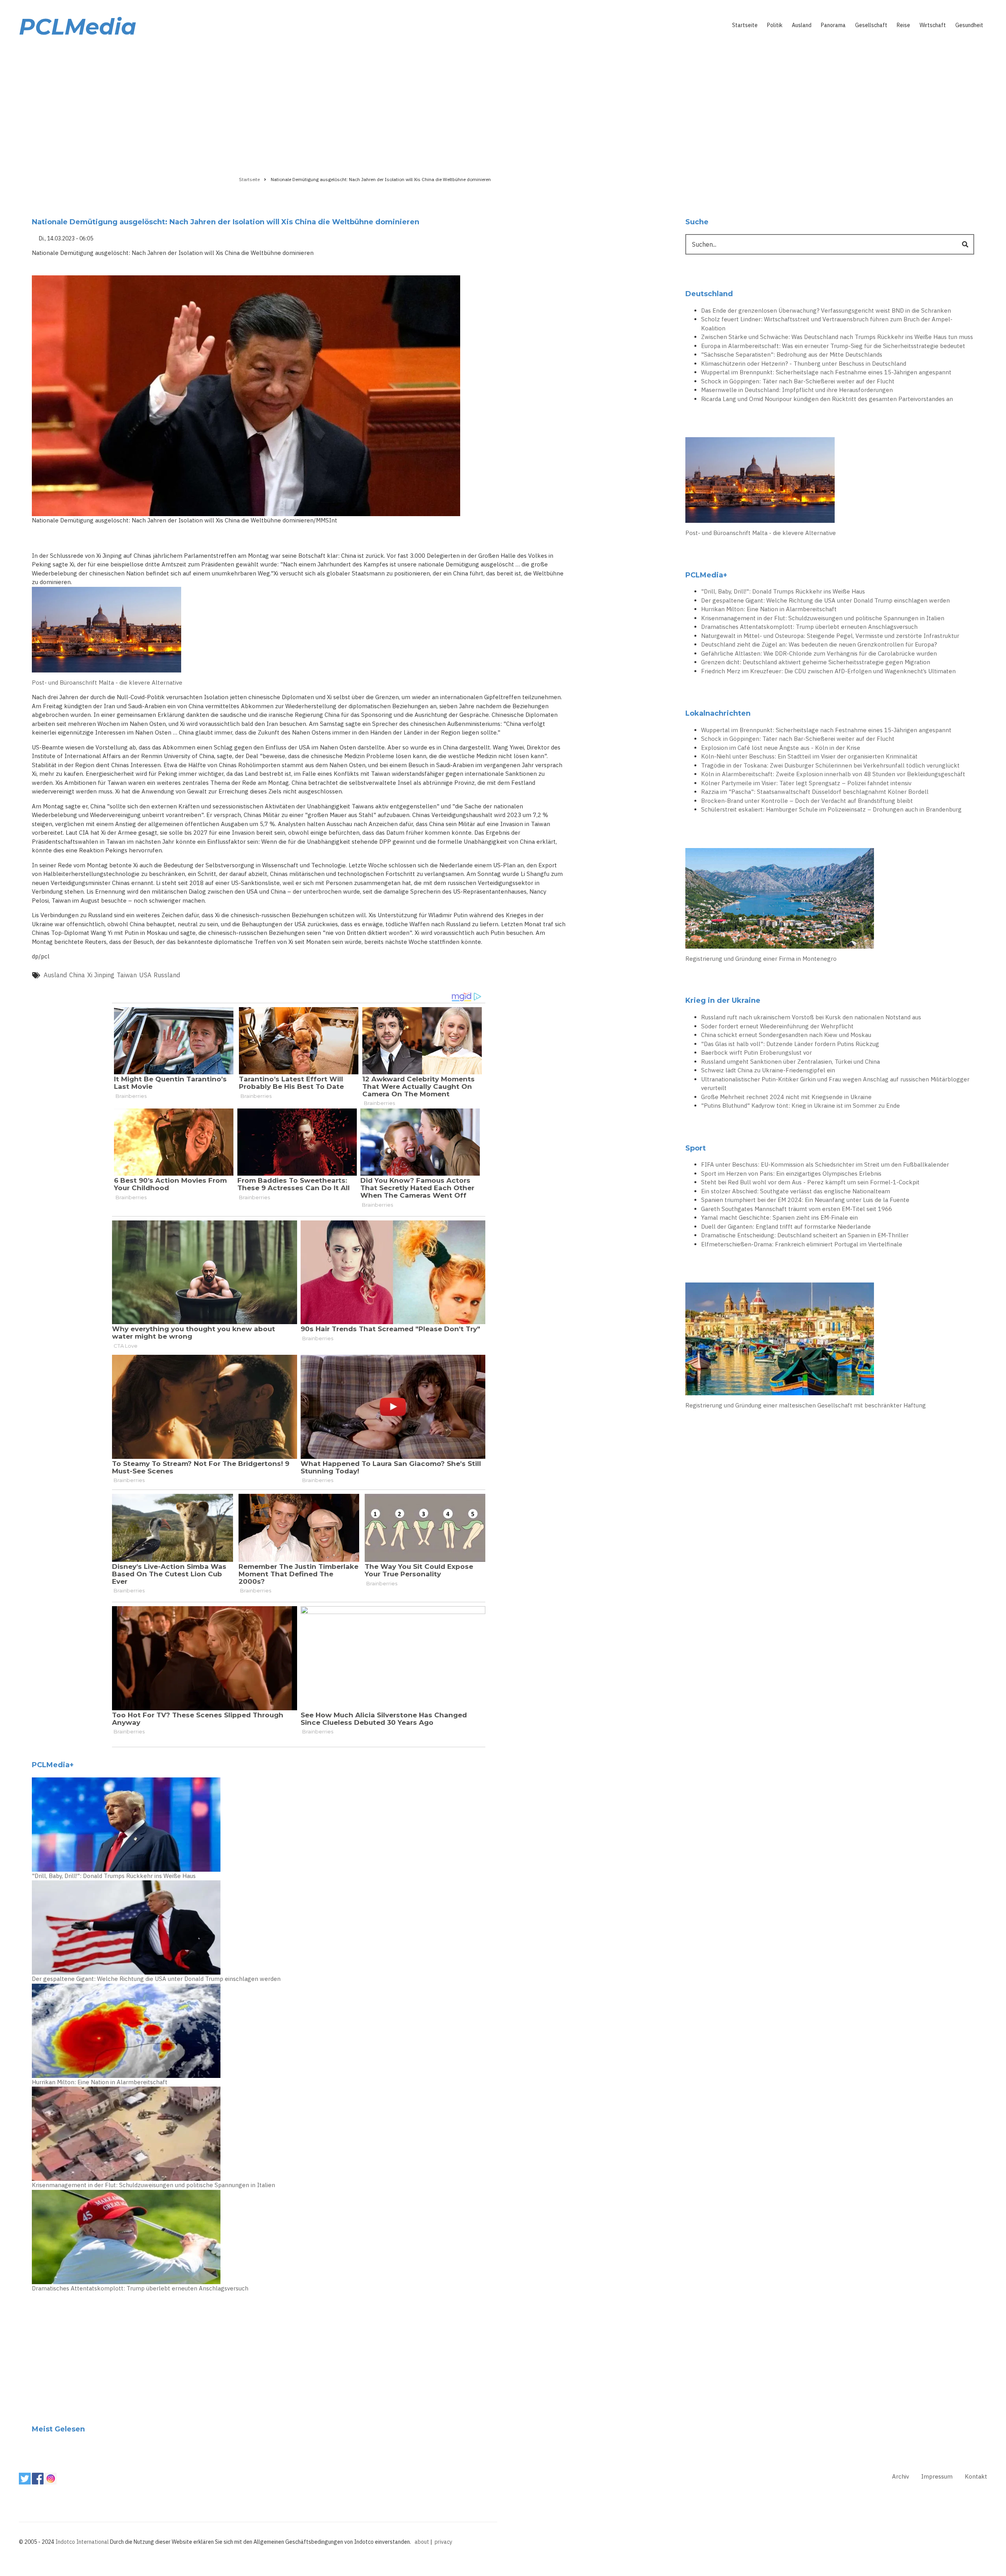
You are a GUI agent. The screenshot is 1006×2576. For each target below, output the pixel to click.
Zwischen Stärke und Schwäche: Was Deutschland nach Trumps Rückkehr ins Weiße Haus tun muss (837, 337)
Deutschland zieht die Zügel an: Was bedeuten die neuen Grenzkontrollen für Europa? (819, 644)
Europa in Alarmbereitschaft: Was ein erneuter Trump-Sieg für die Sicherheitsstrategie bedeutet (833, 346)
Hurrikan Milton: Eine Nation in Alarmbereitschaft (100, 2082)
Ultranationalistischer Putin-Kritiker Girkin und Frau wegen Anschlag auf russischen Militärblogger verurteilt (835, 1084)
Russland (167, 975)
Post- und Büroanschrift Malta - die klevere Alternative (107, 682)
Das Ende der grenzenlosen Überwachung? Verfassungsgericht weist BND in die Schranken (826, 311)
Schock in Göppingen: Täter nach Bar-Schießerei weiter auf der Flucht (798, 381)
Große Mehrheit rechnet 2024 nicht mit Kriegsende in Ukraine (786, 1097)
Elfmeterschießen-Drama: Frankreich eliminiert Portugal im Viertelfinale (802, 1244)
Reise (903, 25)
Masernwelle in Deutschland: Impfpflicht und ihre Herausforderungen (797, 390)
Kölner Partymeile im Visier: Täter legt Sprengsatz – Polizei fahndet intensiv (806, 783)
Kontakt (976, 2476)
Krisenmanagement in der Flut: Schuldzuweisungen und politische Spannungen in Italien (153, 2185)
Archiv (900, 2476)
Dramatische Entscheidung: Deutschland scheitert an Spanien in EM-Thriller (805, 1235)
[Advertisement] (503, 105)
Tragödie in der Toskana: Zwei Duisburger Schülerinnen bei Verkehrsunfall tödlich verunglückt (830, 765)
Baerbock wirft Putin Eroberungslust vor (756, 1053)
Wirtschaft (933, 25)
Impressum (937, 2476)
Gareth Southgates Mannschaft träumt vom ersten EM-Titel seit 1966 (797, 1209)
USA (145, 975)
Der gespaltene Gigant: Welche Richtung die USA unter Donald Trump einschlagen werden (156, 1979)
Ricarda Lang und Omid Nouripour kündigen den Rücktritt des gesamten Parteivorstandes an (827, 399)
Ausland (802, 25)
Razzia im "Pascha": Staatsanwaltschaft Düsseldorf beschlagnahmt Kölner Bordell (815, 792)
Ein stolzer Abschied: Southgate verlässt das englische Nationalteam (796, 1191)
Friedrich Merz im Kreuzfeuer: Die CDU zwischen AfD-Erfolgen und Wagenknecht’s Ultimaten (828, 671)
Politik (775, 25)
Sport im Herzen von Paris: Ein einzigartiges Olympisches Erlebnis (791, 1173)
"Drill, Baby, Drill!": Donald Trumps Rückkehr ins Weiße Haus (114, 1876)
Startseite (745, 25)
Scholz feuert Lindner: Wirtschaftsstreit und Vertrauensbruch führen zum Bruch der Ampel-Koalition (827, 324)
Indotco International (82, 2542)
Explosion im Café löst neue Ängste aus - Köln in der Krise (781, 748)
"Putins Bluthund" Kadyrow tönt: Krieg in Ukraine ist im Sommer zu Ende (800, 1106)
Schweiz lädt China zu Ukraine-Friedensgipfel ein (768, 1070)
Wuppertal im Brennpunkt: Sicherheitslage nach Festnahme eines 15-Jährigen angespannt (826, 372)
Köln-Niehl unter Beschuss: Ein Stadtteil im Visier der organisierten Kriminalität (809, 756)
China (77, 975)
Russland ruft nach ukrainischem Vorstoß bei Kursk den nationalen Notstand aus (811, 1017)
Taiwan (127, 975)
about (422, 2542)
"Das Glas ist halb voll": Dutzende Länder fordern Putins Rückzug (790, 1044)
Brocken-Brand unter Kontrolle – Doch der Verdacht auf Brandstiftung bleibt (807, 801)
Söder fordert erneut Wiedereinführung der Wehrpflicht (777, 1026)
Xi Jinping (101, 975)
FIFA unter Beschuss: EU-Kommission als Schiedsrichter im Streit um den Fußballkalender (825, 1164)
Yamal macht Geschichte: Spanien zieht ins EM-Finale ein (779, 1217)
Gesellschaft (871, 25)
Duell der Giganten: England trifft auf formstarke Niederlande (786, 1227)
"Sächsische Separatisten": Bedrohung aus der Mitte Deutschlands (792, 355)
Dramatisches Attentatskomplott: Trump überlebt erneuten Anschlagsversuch (140, 2288)
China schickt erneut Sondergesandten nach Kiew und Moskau (786, 1035)
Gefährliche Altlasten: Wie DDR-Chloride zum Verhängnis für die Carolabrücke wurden (819, 653)
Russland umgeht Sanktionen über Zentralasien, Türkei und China (790, 1062)
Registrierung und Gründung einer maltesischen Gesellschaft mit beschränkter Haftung (806, 1405)
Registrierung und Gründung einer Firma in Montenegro (761, 959)
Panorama (833, 25)
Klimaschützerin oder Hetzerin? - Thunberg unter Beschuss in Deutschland (804, 364)
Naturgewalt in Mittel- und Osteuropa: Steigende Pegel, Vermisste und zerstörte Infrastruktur (830, 636)
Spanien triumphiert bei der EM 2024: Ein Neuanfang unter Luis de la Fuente (805, 1200)
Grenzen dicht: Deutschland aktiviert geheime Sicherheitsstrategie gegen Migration (816, 662)
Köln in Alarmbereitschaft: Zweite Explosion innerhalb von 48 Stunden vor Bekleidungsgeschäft (833, 774)
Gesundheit (969, 25)
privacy (443, 2542)
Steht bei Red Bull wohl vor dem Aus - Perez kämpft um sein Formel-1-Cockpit (810, 1182)
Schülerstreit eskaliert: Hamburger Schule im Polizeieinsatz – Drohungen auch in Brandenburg (831, 809)
